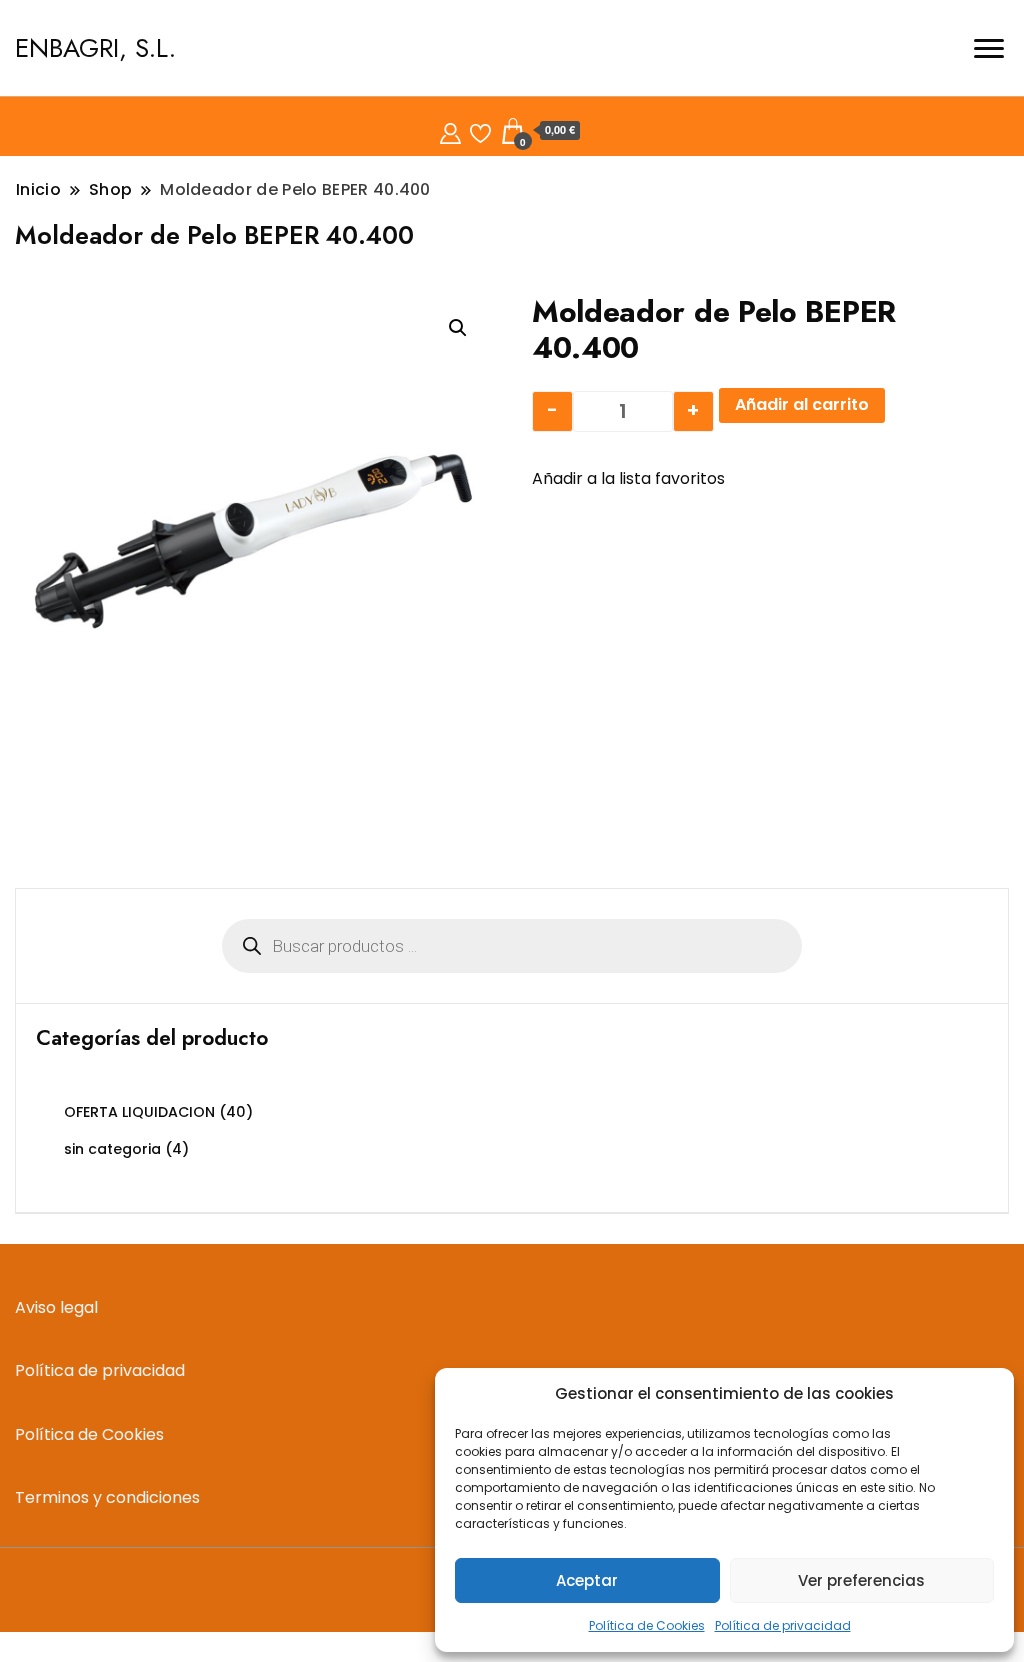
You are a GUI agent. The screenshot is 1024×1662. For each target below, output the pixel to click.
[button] (458, 328)
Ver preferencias (861, 1580)
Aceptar (587, 1580)
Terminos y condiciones (107, 1497)
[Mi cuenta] (450, 130)
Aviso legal (56, 1307)
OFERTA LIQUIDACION (139, 1112)
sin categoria (112, 1149)
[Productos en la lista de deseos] (480, 130)
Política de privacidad (783, 1625)
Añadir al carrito (802, 404)
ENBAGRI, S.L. (95, 48)
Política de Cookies (647, 1625)
